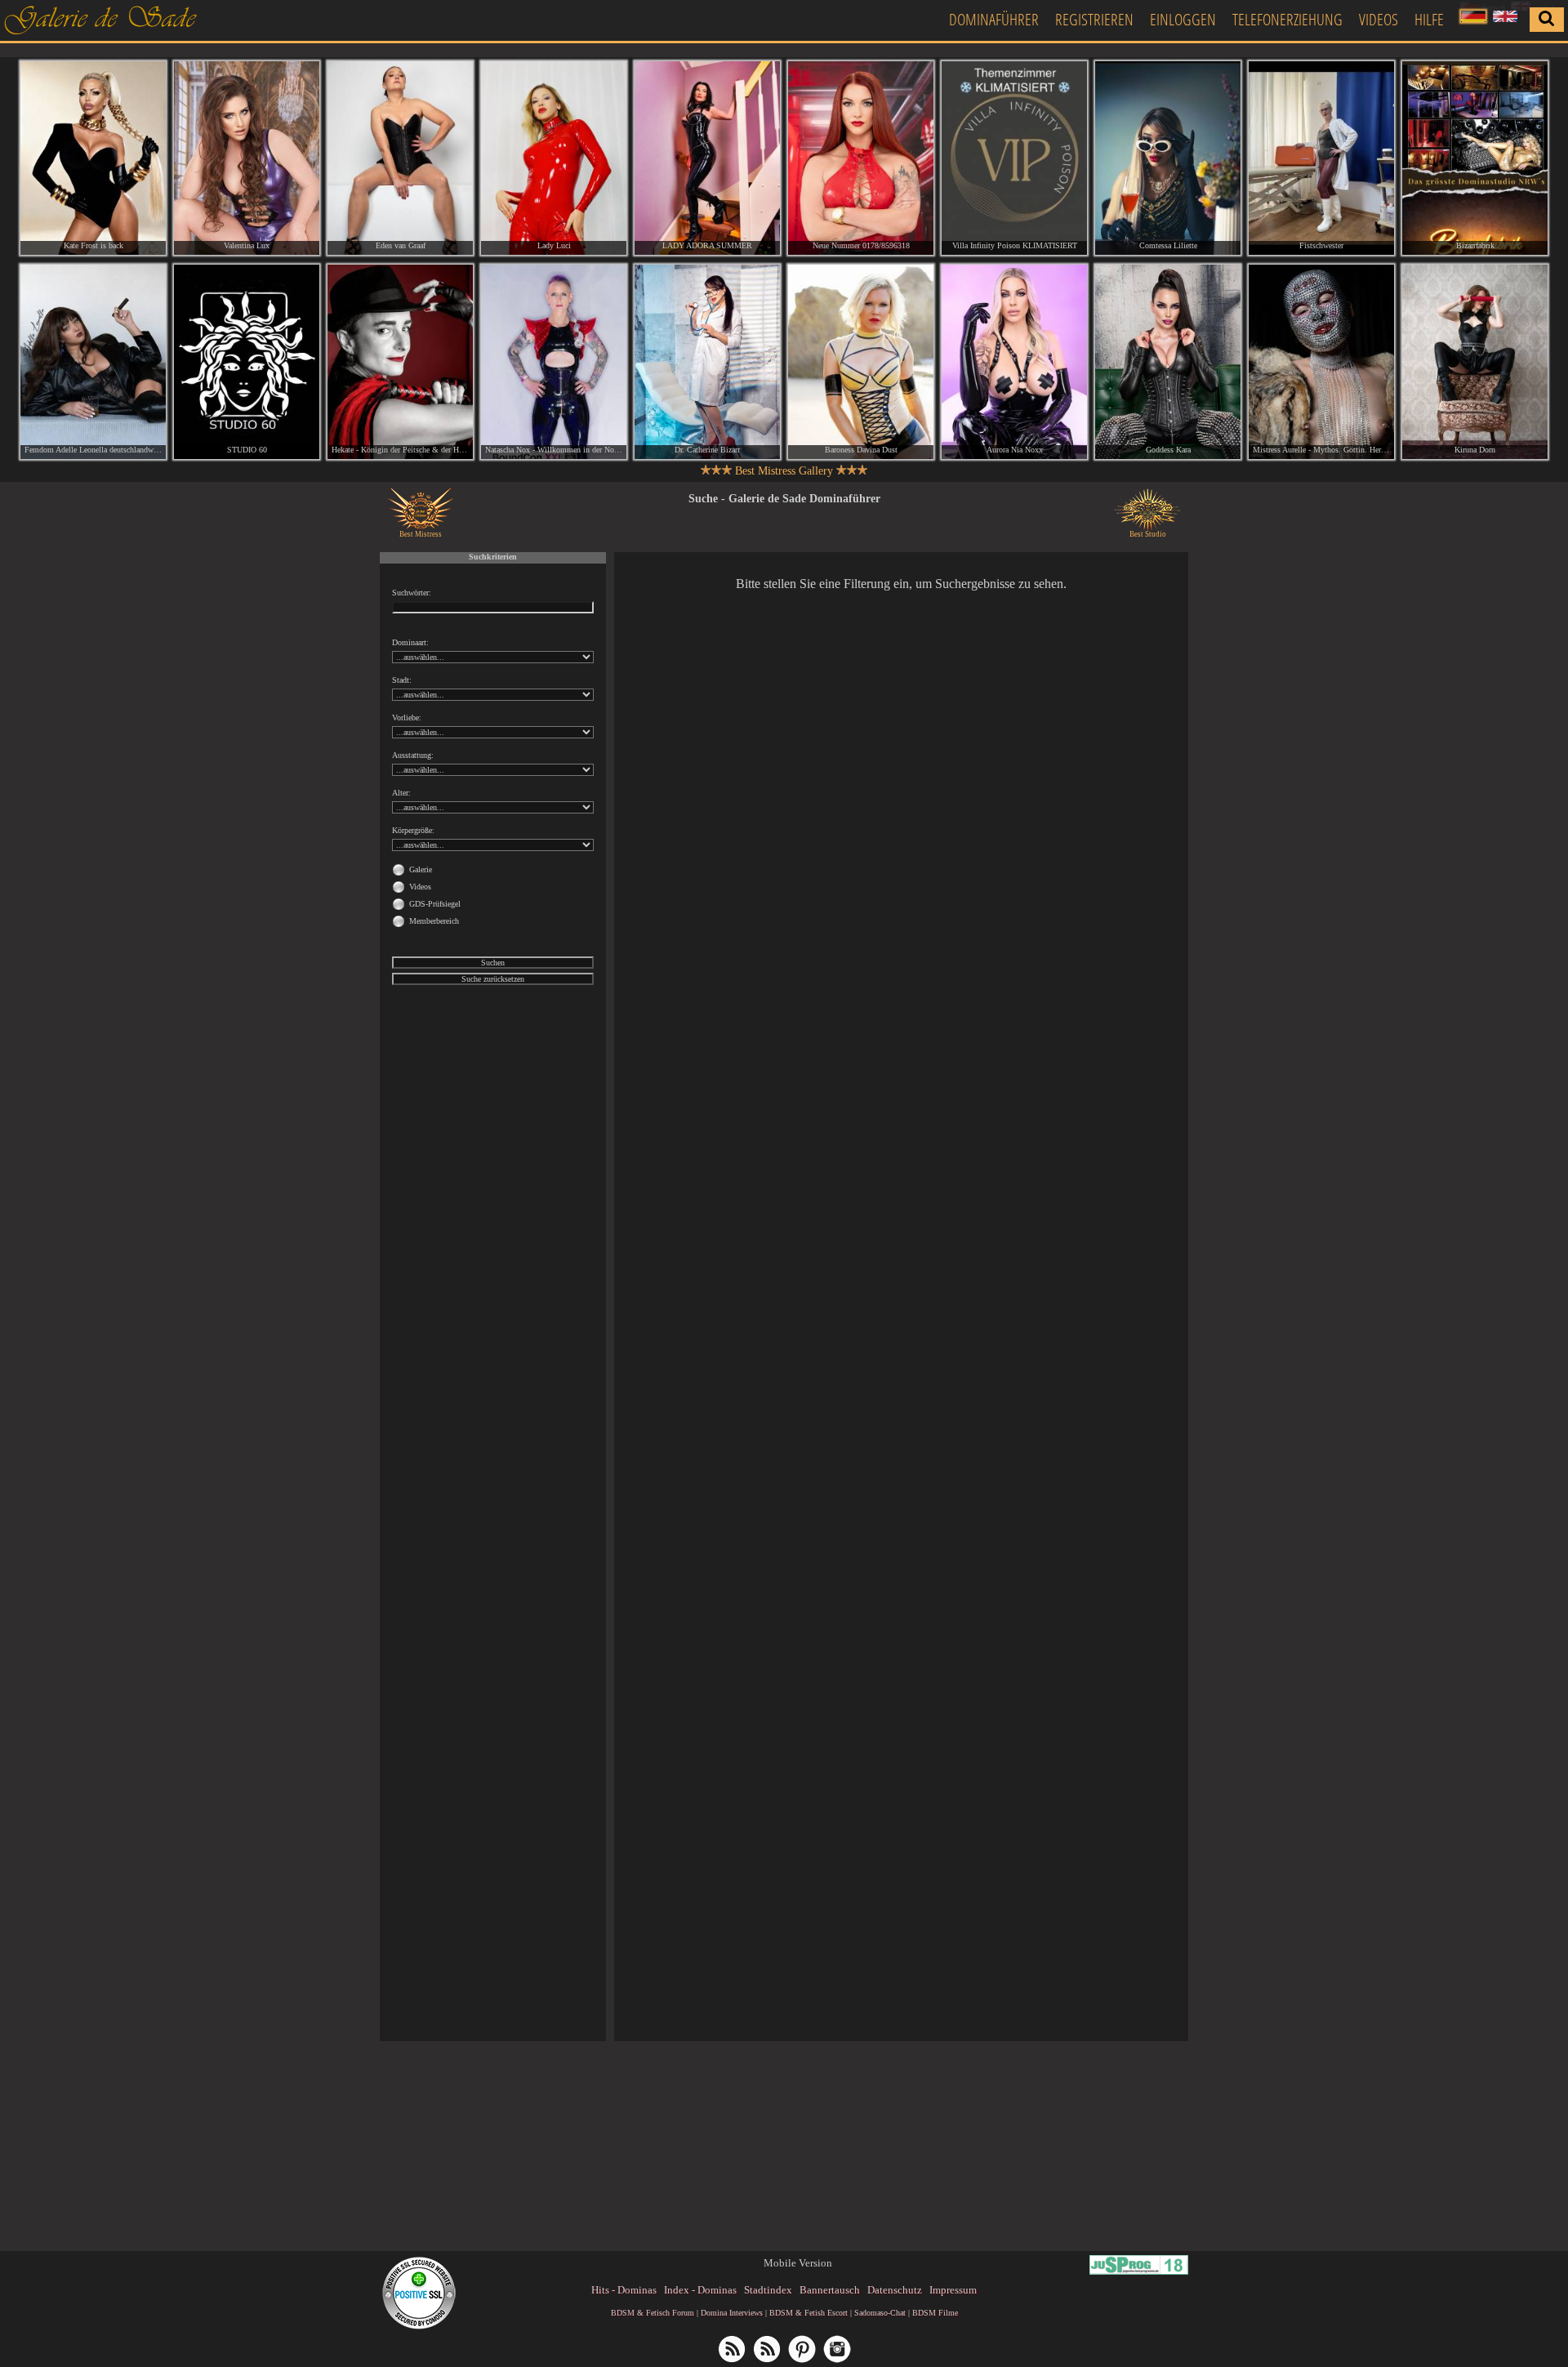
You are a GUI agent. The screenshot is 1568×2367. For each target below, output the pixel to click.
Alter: (401, 793)
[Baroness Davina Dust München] (861, 361)
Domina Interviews (732, 2313)
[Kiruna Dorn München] (1475, 361)
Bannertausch (830, 2290)
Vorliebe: (407, 718)
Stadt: (402, 680)
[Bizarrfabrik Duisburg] (1475, 158)
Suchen (493, 963)
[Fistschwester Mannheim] (1321, 158)
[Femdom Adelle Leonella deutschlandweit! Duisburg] (93, 361)
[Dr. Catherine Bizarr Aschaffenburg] (707, 361)
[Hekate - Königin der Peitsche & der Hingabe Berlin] (400, 361)
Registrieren (1094, 19)
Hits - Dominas (624, 2290)
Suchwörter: (412, 593)
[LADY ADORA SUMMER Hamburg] (707, 158)
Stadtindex (768, 2290)
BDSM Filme (935, 2313)
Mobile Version (798, 2263)
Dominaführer (994, 19)
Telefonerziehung (1287, 19)
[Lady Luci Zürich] (554, 158)
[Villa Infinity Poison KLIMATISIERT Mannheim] (1014, 158)
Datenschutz (895, 2290)
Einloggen (1183, 19)
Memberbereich (434, 921)
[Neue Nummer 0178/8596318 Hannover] (861, 158)
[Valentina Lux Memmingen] (247, 158)
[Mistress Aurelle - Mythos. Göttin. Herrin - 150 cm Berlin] (1321, 361)
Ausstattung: (413, 755)
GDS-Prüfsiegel (435, 904)
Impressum (953, 2290)
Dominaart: (410, 642)
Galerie (421, 869)
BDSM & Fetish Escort (808, 2313)
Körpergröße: (413, 830)
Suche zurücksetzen (493, 979)
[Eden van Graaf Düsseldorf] (400, 158)
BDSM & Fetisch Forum (653, 2313)
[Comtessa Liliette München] (1168, 158)
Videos (1379, 19)
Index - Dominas (700, 2290)
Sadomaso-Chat (880, 2313)
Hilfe (1429, 19)
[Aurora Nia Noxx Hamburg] (1014, 361)
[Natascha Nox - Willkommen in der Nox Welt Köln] (554, 361)
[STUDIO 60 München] (247, 361)
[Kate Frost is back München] (93, 158)
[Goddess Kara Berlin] (1168, 361)
